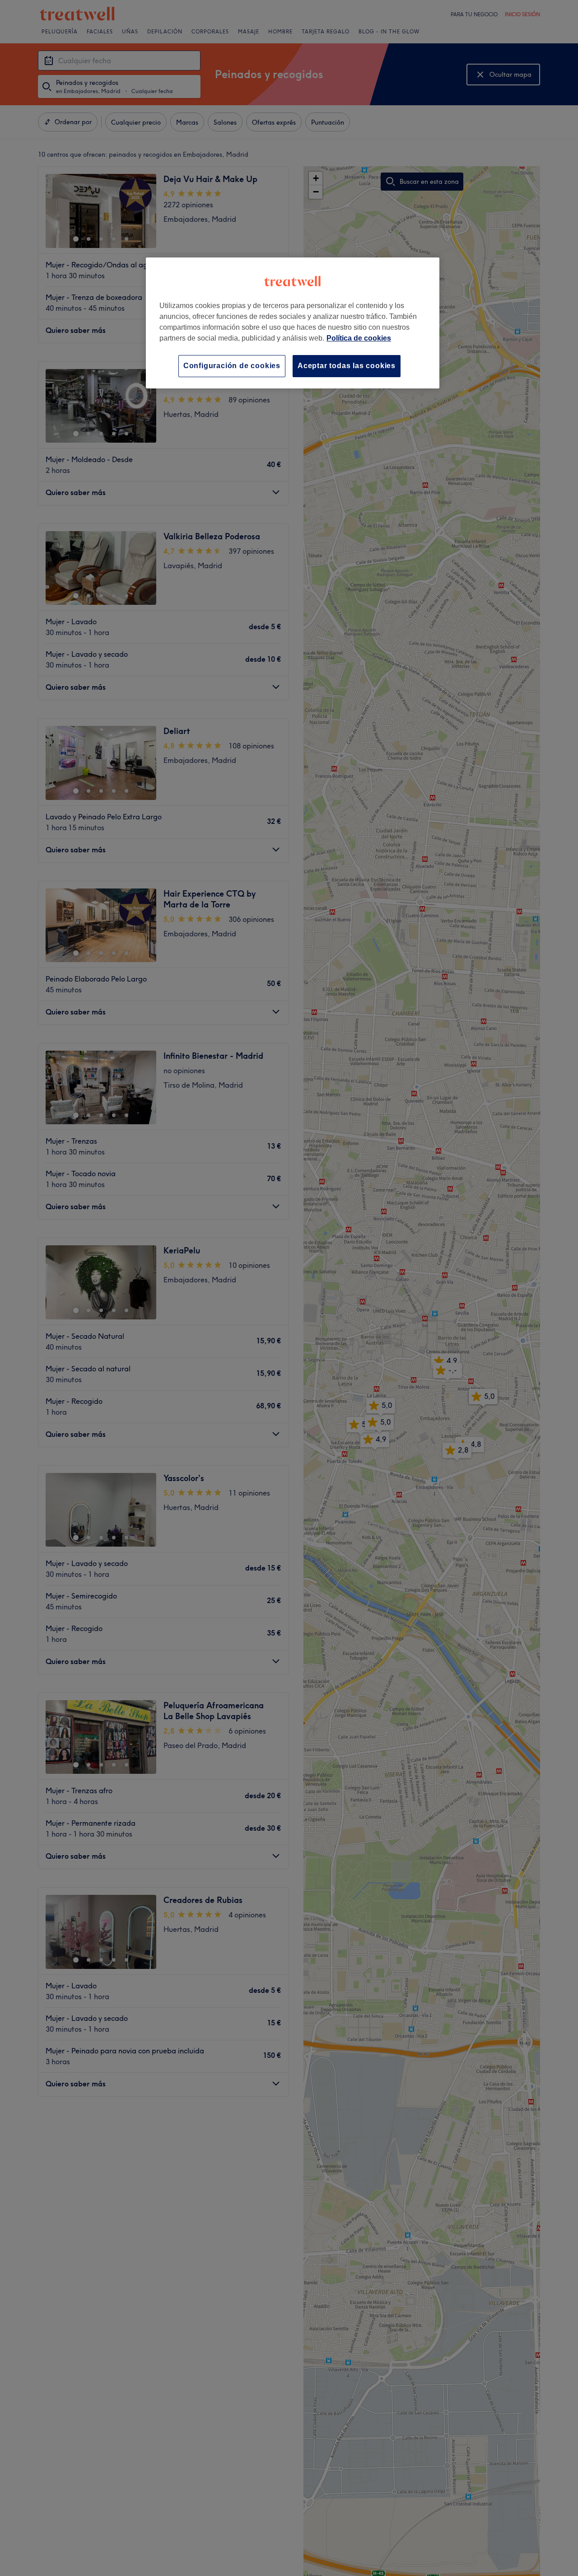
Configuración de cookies (232, 366)
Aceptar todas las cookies (347, 366)
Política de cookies (359, 338)
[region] (293, 323)
